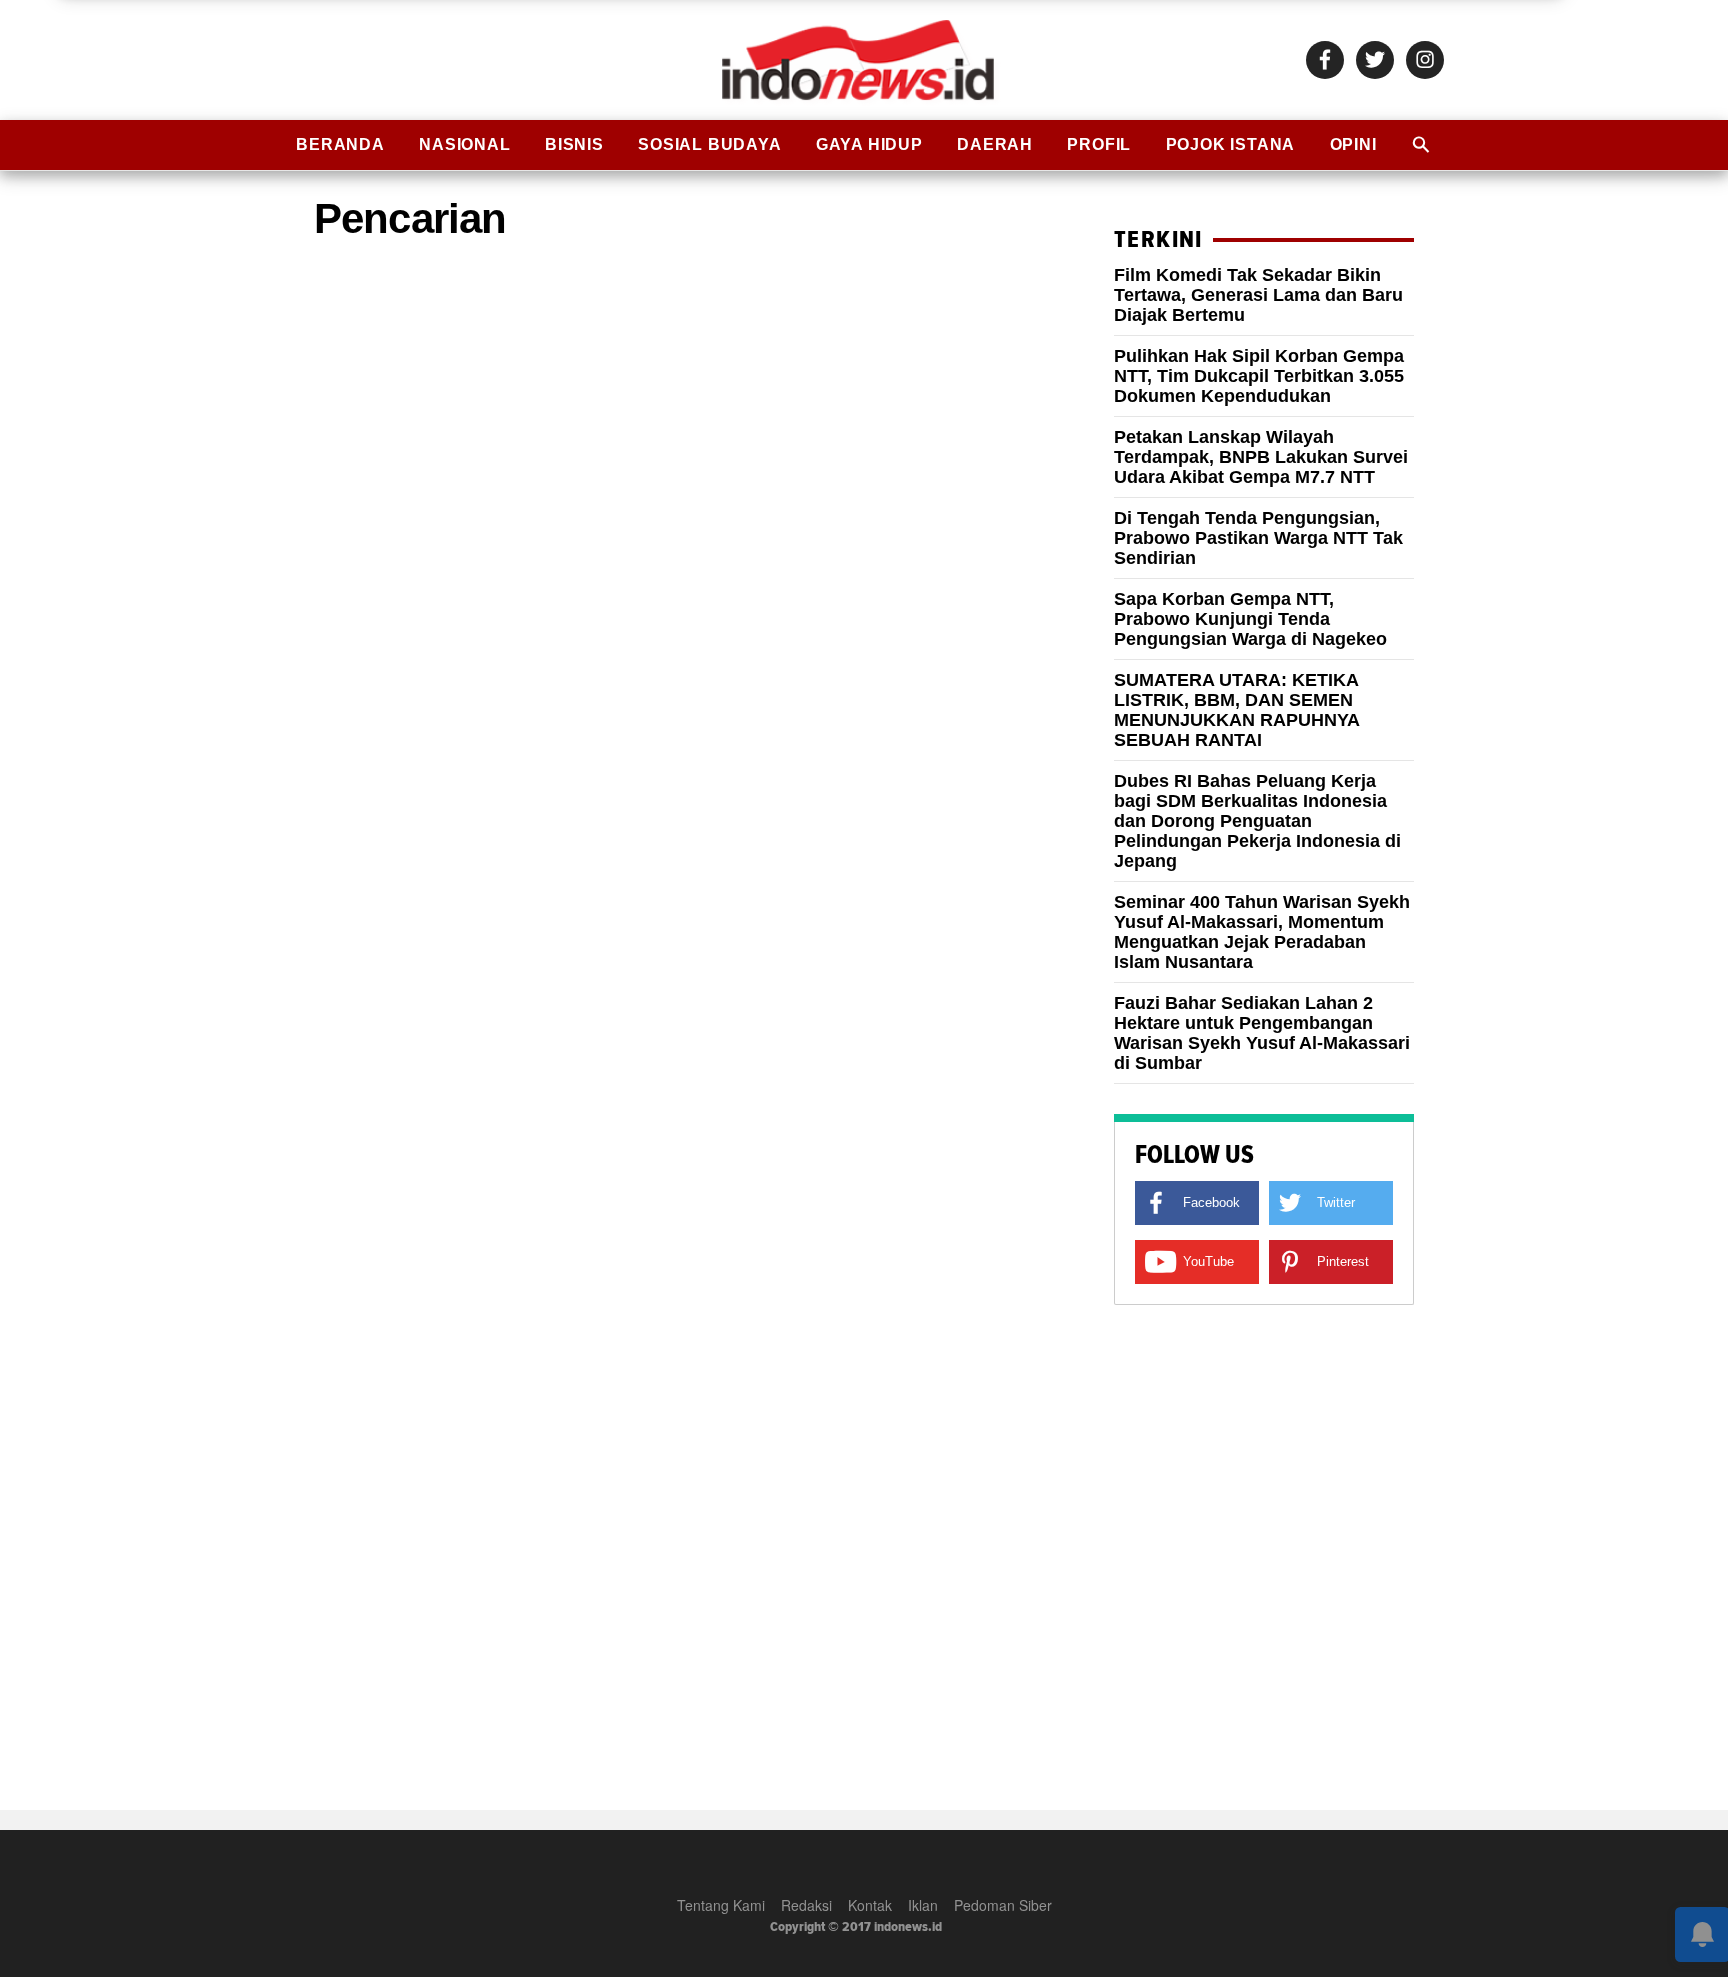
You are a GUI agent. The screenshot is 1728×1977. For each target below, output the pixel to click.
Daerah (995, 144)
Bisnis (574, 144)
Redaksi (806, 1905)
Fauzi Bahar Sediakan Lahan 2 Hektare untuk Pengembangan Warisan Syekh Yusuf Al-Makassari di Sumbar (1262, 1033)
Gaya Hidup (869, 144)
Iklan (923, 1905)
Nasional (464, 144)
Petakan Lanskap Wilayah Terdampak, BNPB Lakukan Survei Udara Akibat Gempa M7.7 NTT (1261, 457)
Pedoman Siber (1003, 1905)
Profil (1099, 144)
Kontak (870, 1905)
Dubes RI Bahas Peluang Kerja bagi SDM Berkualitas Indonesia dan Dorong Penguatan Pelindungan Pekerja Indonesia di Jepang (1257, 821)
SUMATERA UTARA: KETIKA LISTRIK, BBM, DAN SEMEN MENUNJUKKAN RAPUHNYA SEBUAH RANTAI (1236, 710)
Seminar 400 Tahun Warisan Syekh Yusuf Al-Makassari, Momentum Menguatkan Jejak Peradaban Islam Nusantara (1262, 932)
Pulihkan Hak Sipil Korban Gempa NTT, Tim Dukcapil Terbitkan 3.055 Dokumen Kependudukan (1259, 376)
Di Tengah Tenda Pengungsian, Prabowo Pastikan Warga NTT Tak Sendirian (1258, 538)
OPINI (1353, 144)
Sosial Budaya (709, 144)
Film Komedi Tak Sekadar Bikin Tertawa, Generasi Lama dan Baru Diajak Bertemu (1258, 295)
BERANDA (340, 144)
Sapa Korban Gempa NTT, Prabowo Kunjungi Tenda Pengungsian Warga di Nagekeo (1250, 619)
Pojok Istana (1231, 144)
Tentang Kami (721, 1905)
